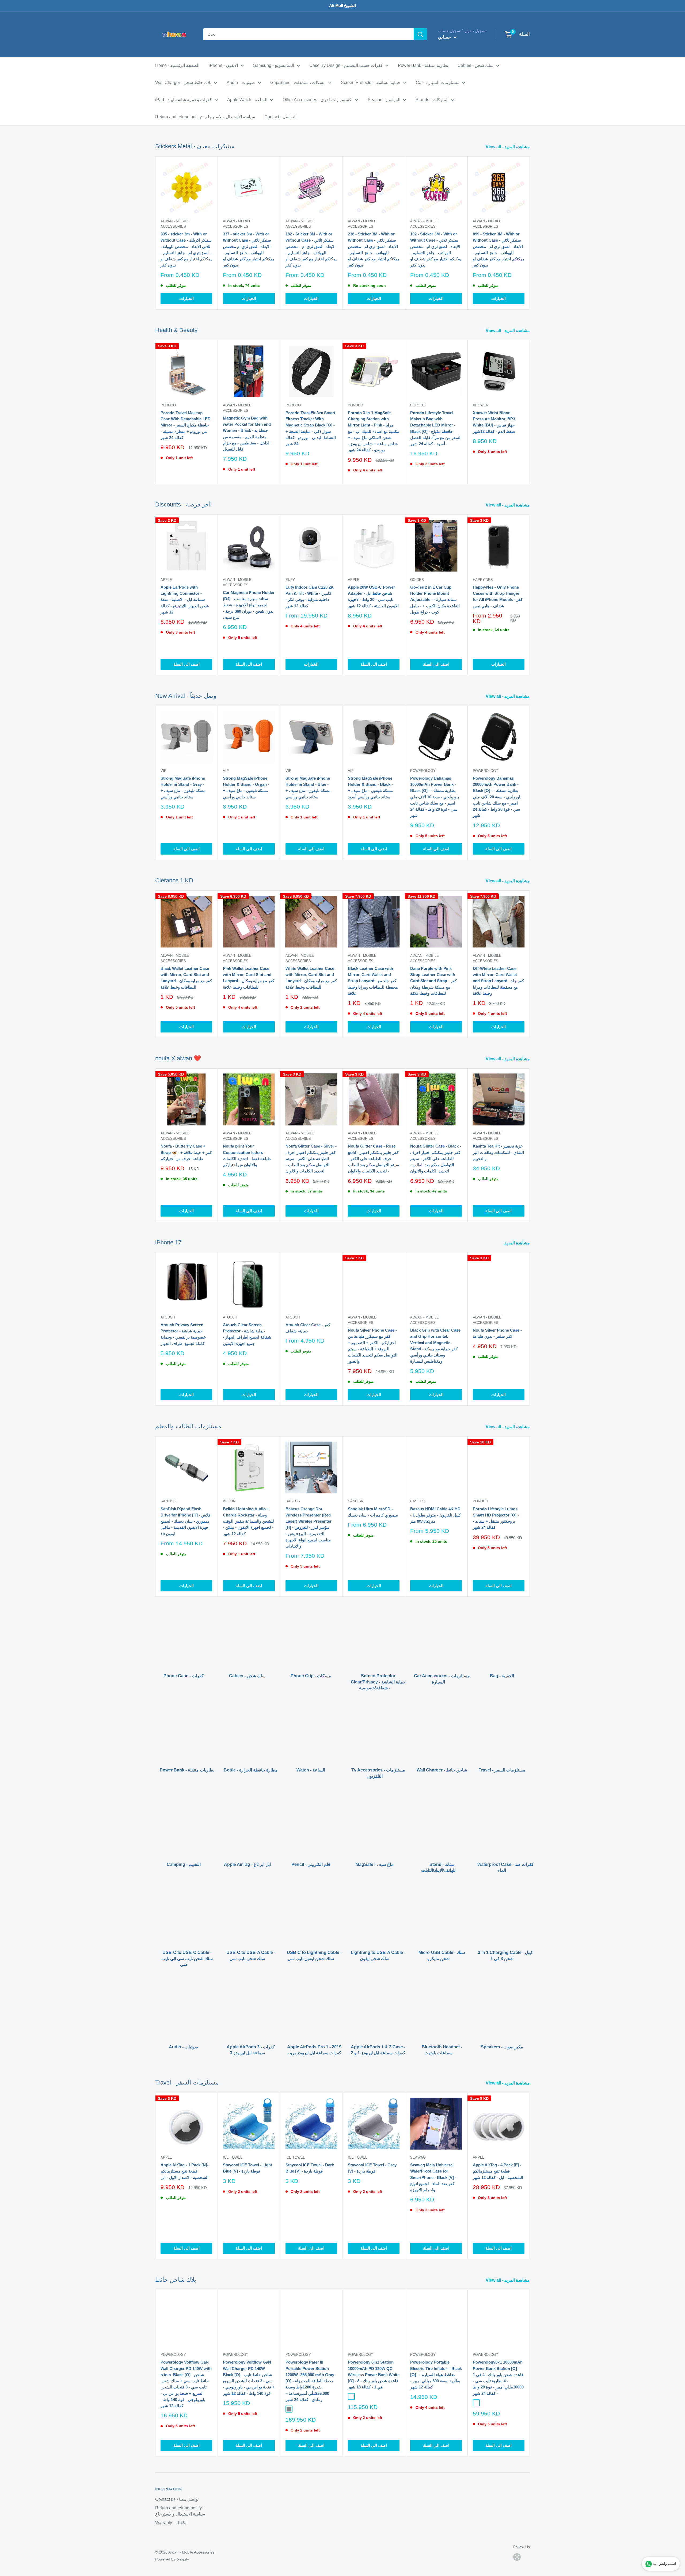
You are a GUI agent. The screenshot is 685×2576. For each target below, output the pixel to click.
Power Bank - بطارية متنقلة (423, 65)
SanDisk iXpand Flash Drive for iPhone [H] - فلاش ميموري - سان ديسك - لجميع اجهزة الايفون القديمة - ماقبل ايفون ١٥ (185, 1521)
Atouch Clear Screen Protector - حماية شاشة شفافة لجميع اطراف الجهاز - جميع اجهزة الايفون (247, 1334)
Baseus (293, 1501)
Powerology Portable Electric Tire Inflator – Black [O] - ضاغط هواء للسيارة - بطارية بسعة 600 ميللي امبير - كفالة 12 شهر (436, 2375)
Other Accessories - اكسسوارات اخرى (317, 100)
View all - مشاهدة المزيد (508, 147)
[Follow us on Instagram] (517, 2557)
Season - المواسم (384, 100)
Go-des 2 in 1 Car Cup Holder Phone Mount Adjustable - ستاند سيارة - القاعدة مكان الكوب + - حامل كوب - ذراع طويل (435, 600)
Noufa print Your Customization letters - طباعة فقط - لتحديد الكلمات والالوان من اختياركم (247, 1155)
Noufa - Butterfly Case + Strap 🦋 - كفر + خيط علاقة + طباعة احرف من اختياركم (186, 1152)
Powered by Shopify (172, 2559)
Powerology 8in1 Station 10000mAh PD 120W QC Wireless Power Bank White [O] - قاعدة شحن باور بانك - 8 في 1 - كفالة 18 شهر (374, 2375)
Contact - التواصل (280, 117)
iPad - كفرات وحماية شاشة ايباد (184, 100)
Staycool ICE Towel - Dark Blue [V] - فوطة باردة (310, 2168)
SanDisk (168, 1501)
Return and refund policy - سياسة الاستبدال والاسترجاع (205, 117)
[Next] (530, 233)
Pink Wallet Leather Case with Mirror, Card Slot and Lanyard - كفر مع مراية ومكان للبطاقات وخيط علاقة (249, 978)
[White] (351, 2396)
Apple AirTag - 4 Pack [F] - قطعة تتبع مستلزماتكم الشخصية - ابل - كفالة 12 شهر (498, 2171)
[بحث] (420, 34)
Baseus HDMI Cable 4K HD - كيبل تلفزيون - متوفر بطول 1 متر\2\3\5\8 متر (435, 1515)
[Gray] (289, 2409)
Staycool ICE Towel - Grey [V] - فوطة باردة (372, 2168)
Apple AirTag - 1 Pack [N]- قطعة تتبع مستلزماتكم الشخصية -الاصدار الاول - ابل (184, 2171)
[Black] (476, 2403)
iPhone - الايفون (223, 65)
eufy (290, 580)
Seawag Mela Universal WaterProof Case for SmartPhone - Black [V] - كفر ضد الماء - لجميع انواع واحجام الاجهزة (433, 2177)
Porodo (168, 405)
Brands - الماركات (432, 100)
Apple (166, 580)
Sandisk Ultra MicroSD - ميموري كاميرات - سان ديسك (373, 1512)
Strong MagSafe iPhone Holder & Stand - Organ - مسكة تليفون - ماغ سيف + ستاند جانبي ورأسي (246, 788)
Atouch (168, 1317)
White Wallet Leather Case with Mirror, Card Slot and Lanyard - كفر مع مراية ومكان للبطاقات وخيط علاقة (311, 978)
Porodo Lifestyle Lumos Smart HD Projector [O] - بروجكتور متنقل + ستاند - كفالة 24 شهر (496, 1518)
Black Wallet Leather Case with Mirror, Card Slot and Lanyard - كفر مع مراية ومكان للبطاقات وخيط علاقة (186, 978)
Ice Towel (233, 2157)
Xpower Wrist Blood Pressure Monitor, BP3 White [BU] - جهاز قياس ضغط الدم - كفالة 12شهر (494, 422)
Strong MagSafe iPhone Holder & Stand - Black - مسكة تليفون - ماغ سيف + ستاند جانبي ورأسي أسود (370, 788)
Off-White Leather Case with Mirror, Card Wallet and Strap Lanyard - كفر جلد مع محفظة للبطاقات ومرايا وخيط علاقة (498, 981)
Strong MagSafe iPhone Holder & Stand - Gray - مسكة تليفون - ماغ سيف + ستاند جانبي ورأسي (183, 788)
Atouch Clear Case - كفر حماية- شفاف (308, 1328)
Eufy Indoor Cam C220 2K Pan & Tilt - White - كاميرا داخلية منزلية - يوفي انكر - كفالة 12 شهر (310, 597)
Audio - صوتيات (241, 83)
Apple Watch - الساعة (247, 100)
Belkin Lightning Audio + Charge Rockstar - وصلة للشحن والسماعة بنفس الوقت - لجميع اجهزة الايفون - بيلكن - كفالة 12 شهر (248, 1521)
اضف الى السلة (187, 664)
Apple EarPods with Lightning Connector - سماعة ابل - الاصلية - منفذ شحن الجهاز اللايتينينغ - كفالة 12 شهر (185, 600)
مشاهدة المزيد (518, 1243)
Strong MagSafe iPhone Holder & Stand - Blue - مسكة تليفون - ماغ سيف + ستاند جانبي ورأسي (308, 788)
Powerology (423, 771)
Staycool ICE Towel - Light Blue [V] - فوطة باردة (248, 2168)
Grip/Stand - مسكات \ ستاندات (298, 83)
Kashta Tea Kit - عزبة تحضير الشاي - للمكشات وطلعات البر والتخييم (498, 1152)
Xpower (481, 405)
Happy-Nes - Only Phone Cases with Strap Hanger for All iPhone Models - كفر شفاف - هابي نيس (498, 597)
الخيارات (187, 298)
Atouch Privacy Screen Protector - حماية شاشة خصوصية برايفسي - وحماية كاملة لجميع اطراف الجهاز (183, 1334)
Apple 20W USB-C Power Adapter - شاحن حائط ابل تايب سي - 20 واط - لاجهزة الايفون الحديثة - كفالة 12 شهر (373, 597)
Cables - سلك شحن (475, 65)
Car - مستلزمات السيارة (438, 83)
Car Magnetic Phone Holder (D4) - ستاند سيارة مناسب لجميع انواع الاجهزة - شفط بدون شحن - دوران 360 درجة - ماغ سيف (249, 605)
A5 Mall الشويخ (342, 5)
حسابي (445, 37)
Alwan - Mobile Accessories (175, 224)
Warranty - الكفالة (171, 2523)
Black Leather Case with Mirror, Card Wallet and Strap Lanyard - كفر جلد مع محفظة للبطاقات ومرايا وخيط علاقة (373, 981)
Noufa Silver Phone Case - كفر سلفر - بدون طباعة (497, 1333)
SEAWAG (418, 2157)
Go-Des (417, 580)
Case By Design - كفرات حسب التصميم (346, 65)
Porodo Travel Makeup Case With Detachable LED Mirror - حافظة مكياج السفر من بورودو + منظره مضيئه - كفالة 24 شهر (186, 425)
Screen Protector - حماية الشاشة (371, 83)
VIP (163, 771)
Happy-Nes (483, 580)
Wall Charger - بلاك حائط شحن (183, 83)
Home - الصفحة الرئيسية (177, 65)
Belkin (229, 1501)
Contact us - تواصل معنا (177, 2499)
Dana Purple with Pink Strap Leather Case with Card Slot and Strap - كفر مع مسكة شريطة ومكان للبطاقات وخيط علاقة (433, 981)
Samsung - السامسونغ (274, 65)
